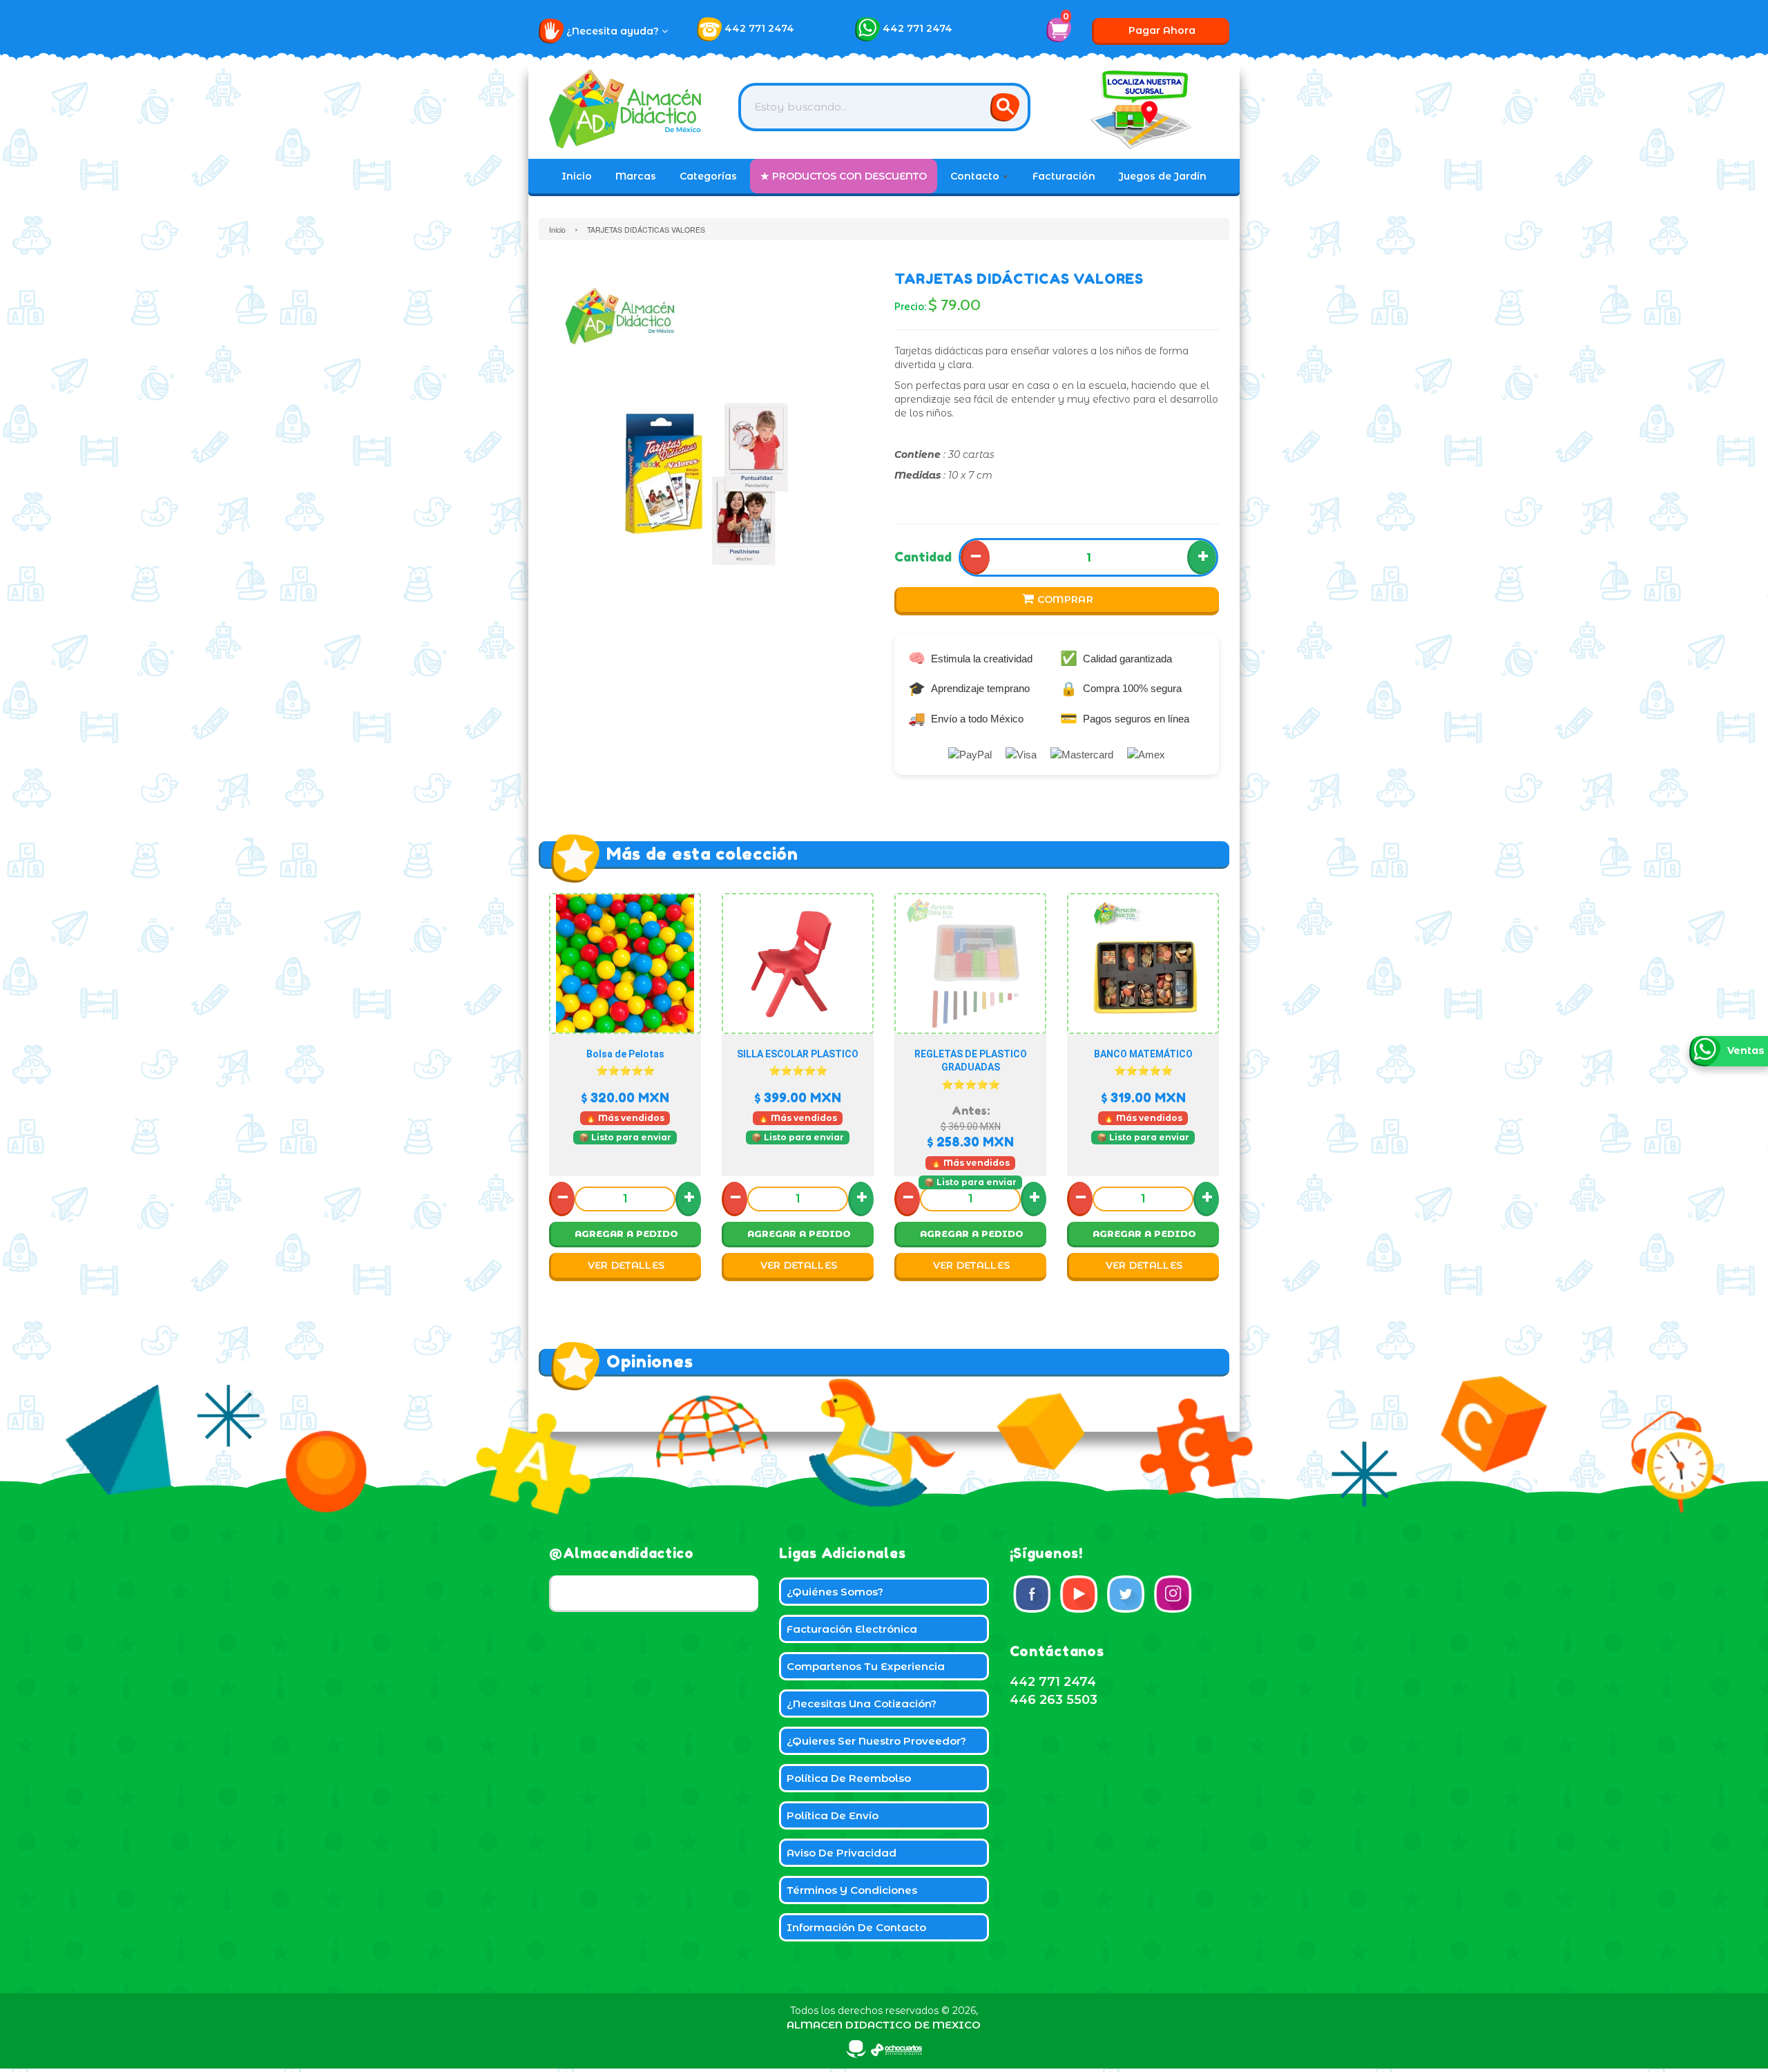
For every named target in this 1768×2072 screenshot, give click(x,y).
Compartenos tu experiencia (866, 1666)
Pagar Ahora (1162, 30)
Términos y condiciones (852, 1890)
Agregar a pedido (626, 1234)
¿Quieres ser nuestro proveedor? (876, 1741)
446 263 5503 (1054, 1700)
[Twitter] (1126, 1594)
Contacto (976, 176)
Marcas (636, 176)
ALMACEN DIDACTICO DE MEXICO (884, 2025)
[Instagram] (1173, 1594)
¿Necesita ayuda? (614, 31)
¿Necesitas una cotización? (862, 1704)
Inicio (577, 176)
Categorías (708, 176)
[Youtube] (1079, 1594)
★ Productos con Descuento (844, 176)
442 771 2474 (759, 28)
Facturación (1064, 176)
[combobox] (884, 107)
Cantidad (923, 557)
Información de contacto (856, 1927)
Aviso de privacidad (842, 1853)
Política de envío (833, 1815)
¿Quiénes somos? (835, 1592)
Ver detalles (626, 1265)
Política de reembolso (849, 1778)
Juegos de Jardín (1163, 176)
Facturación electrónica (852, 1629)
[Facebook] (1032, 1594)
